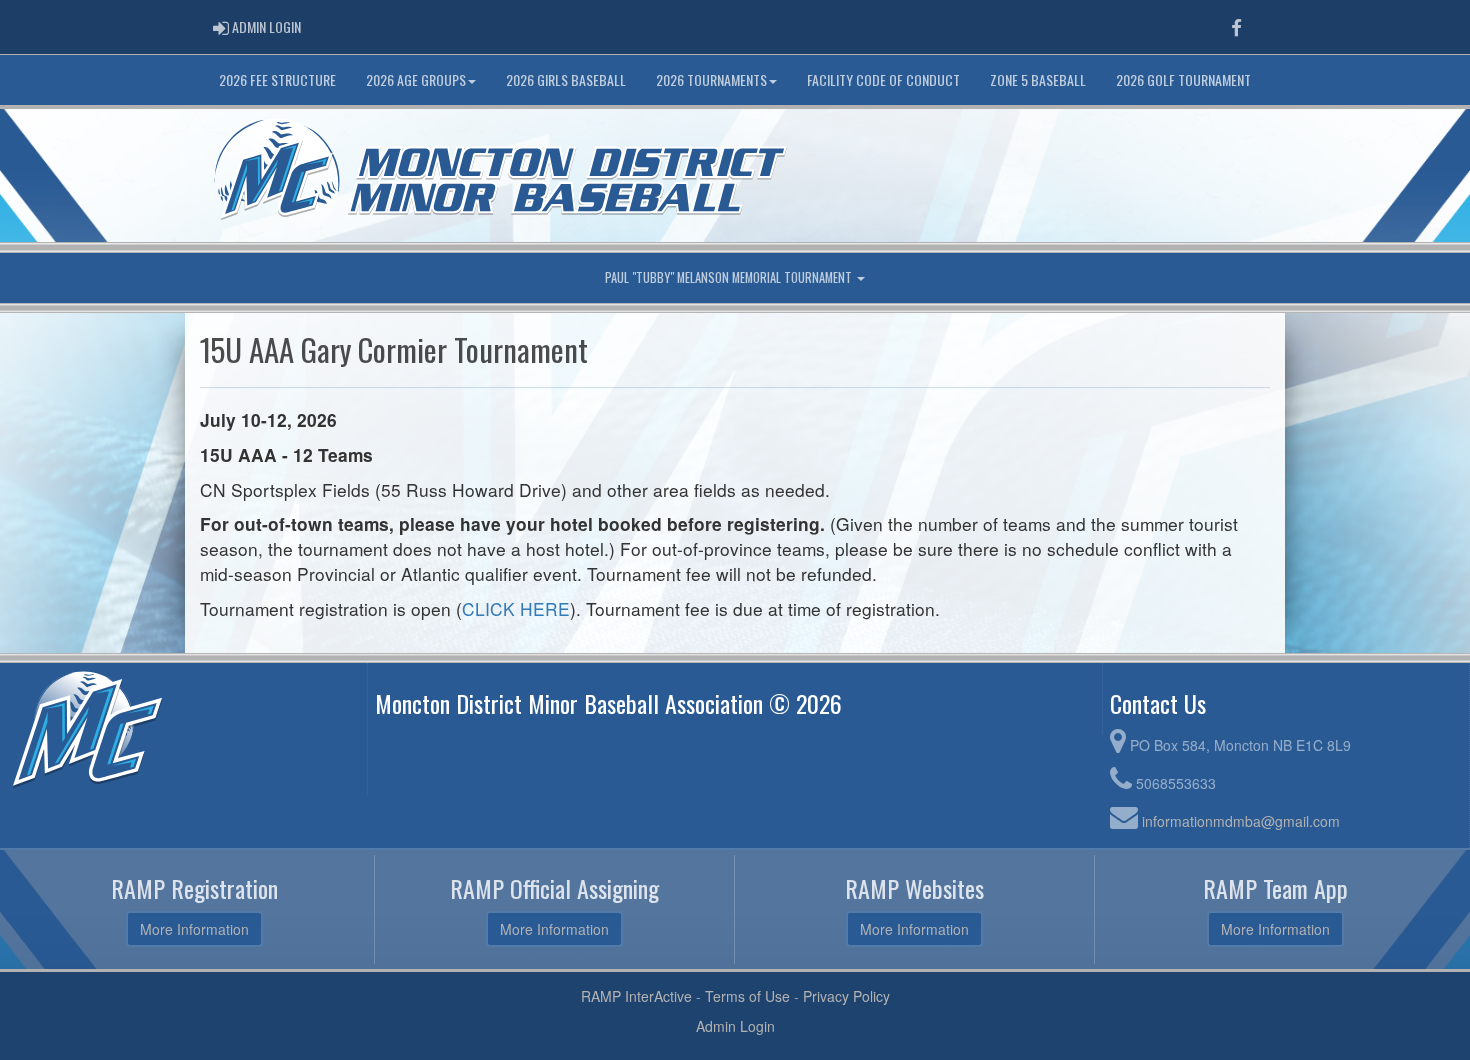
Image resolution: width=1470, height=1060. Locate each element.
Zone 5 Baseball (1038, 79)
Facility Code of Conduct (883, 79)
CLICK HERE (516, 608)
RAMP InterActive (636, 996)
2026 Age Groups (416, 79)
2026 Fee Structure (277, 79)
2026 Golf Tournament (1183, 79)
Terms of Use (747, 996)
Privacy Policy (846, 996)
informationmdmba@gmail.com (1241, 821)
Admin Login (735, 1026)
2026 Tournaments (711, 79)
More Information (194, 929)
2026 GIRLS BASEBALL (566, 79)
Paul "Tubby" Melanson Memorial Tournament (730, 277)
